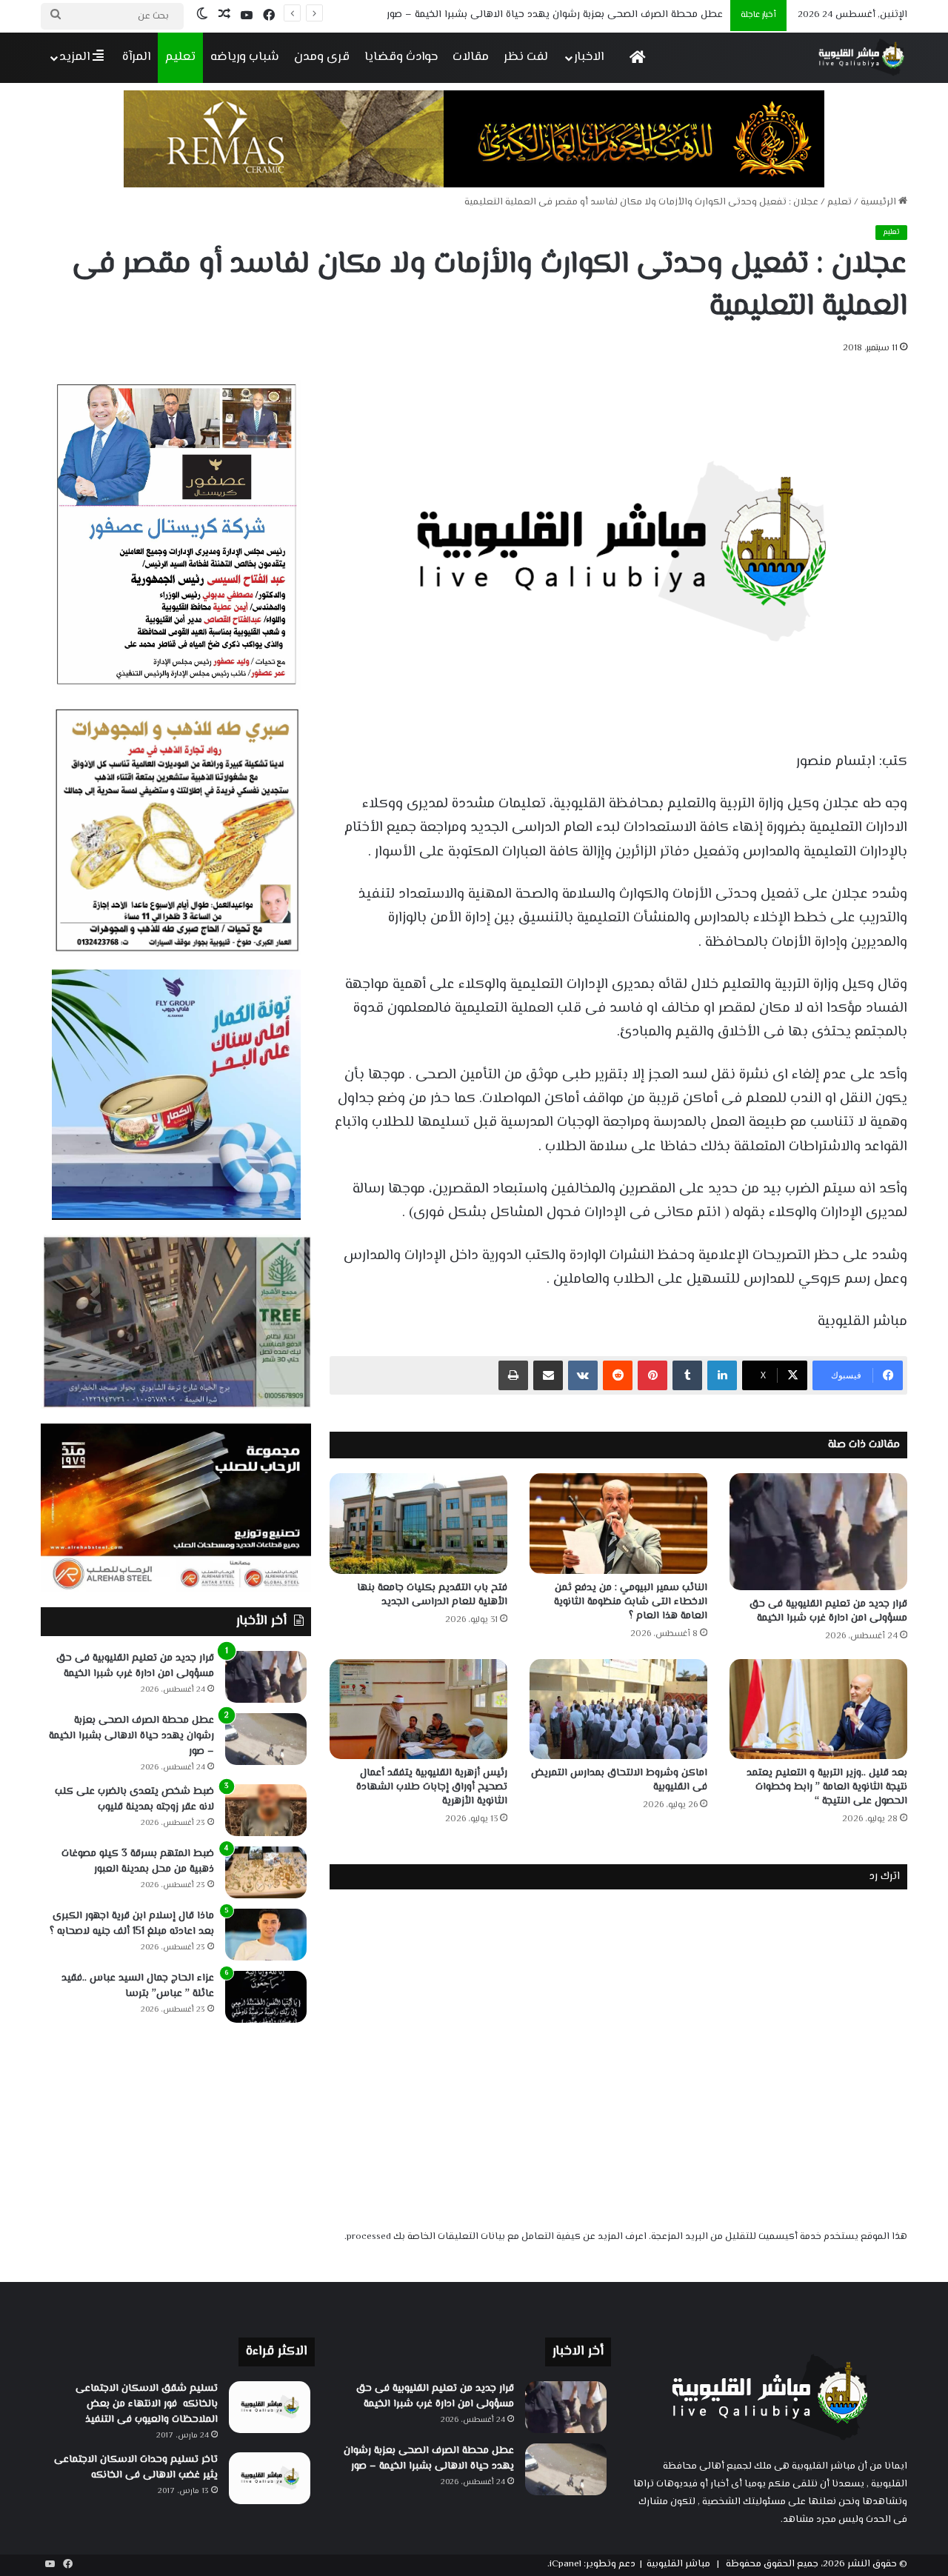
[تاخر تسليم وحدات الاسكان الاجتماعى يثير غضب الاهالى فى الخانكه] (270, 2478)
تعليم (180, 57)
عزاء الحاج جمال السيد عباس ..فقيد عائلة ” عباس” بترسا (138, 1986)
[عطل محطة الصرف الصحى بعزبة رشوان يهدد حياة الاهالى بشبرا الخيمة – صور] (266, 1739)
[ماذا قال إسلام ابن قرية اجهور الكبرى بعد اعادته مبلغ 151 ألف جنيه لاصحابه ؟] (266, 1935)
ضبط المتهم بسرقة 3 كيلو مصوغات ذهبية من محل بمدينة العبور (138, 1862)
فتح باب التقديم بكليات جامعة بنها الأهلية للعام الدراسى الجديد (432, 1595)
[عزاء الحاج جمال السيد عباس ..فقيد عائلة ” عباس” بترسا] (266, 1997)
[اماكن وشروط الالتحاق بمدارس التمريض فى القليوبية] (618, 1709)
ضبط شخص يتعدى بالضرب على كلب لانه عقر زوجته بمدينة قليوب (134, 1799)
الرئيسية (879, 202)
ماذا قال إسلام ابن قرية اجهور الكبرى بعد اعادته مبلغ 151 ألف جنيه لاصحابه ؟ (132, 1924)
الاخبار (589, 57)
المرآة (136, 57)
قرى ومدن (322, 57)
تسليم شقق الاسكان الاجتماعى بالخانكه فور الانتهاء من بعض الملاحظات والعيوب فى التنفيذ (147, 2404)
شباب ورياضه (245, 57)
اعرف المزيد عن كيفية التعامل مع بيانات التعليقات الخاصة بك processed (497, 2237)
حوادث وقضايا (401, 57)
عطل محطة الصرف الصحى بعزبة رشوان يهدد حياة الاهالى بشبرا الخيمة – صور (131, 1736)
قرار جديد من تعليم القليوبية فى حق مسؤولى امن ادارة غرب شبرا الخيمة (828, 1611)
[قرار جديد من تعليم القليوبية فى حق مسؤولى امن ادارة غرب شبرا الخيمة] (818, 1532)
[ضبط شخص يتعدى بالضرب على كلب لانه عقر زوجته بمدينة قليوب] (266, 1810)
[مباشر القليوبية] (862, 57)
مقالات (471, 57)
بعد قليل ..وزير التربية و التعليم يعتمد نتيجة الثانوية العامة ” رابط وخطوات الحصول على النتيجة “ (827, 1787)
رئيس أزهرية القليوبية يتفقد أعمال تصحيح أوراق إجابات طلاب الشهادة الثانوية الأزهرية (432, 1787)
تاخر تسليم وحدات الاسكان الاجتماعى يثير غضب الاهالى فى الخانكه (136, 2467)
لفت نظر (526, 57)
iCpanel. (564, 2564)
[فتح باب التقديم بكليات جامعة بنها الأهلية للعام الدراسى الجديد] (418, 1523)
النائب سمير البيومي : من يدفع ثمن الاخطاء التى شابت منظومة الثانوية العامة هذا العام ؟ (631, 1602)
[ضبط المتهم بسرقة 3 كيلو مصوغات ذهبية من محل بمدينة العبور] (266, 1872)
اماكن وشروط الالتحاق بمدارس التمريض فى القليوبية (619, 1780)
